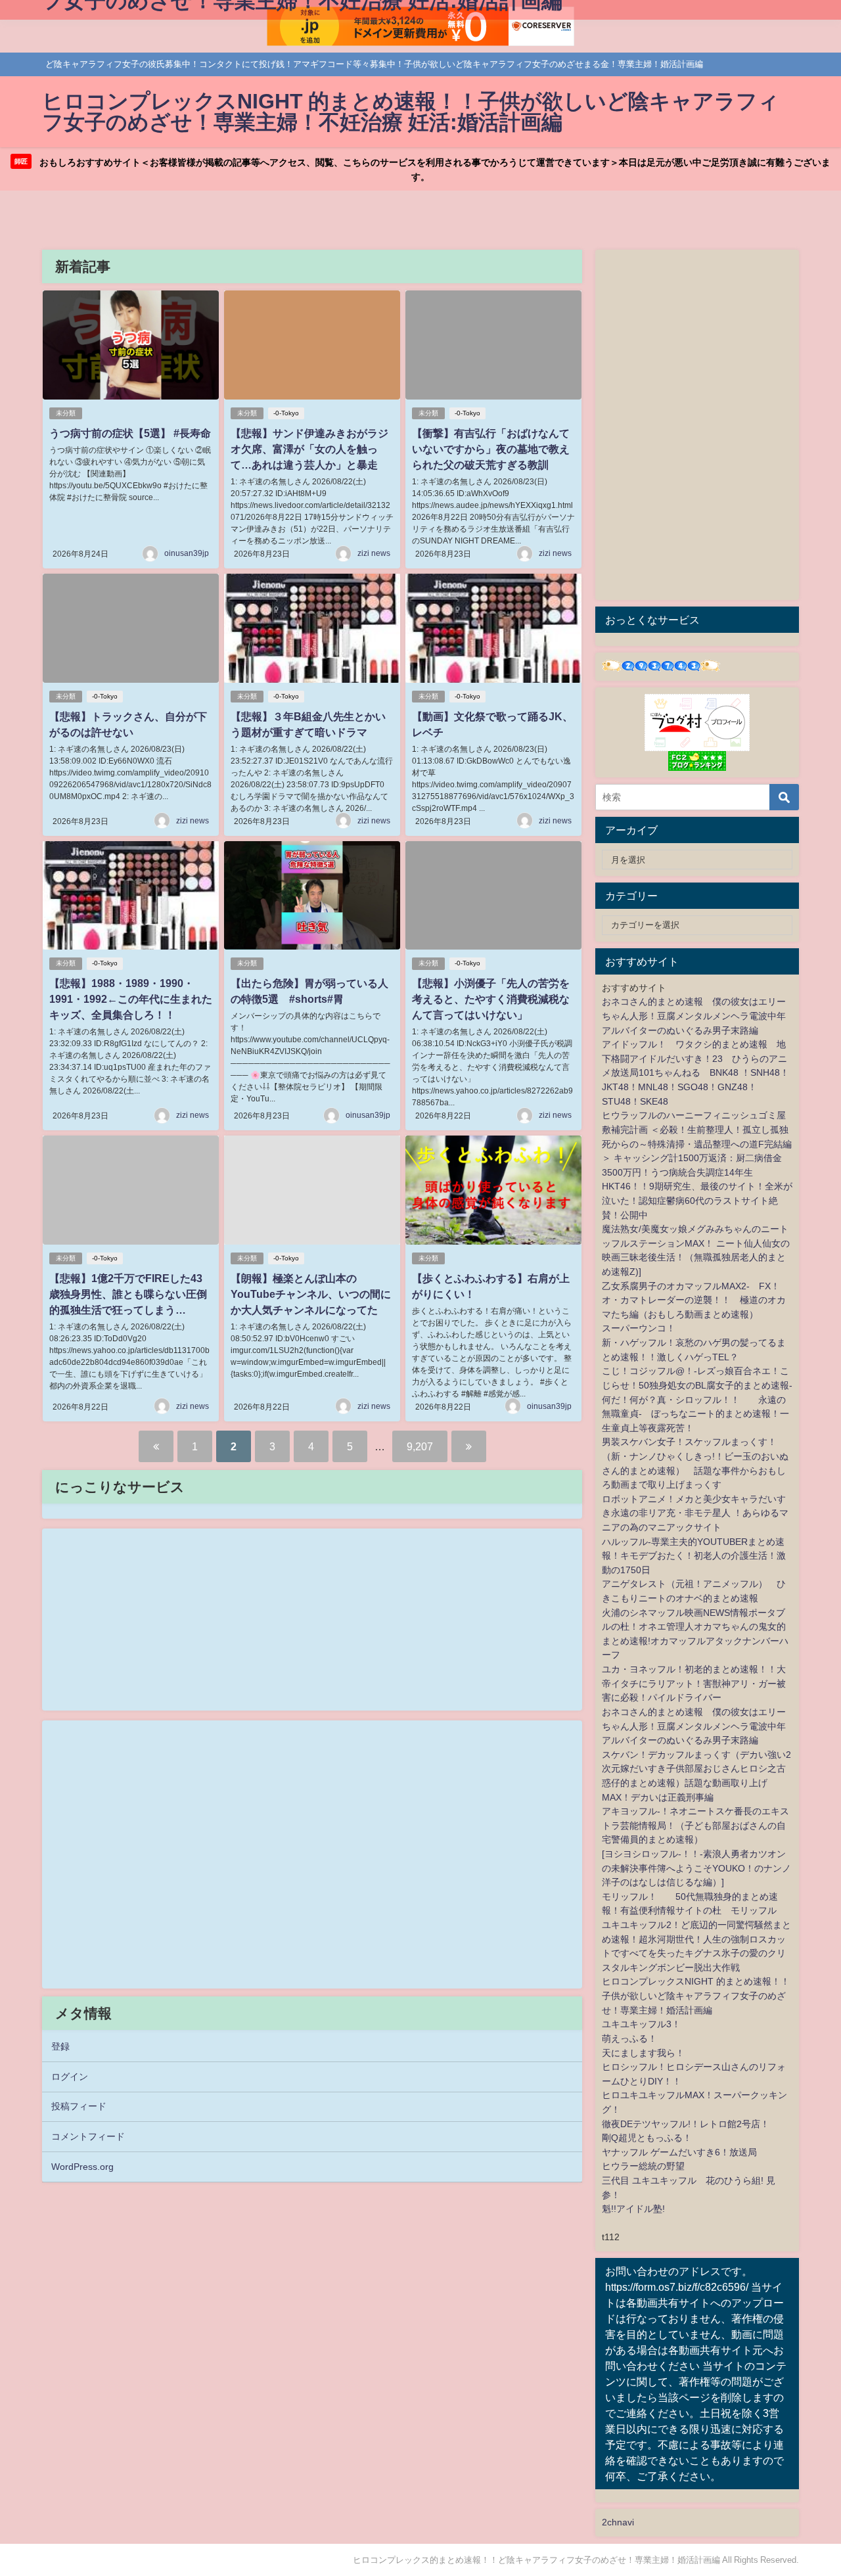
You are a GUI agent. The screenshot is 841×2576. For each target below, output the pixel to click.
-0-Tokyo (286, 413)
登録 (60, 2046)
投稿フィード (79, 2106)
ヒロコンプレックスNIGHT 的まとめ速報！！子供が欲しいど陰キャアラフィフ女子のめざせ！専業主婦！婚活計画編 (696, 1995)
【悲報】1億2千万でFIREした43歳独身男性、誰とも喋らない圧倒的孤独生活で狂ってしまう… (128, 1294)
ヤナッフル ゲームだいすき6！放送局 (679, 2152)
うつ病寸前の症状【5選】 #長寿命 (130, 433)
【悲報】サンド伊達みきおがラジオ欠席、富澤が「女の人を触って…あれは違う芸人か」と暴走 (309, 449)
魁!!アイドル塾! (633, 2209)
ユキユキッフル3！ (641, 2024)
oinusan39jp (187, 553)
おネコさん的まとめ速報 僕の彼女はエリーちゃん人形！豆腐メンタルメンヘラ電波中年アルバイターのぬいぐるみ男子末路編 (694, 1016)
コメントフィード (88, 2136)
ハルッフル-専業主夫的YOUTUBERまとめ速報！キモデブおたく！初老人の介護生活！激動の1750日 (694, 1556)
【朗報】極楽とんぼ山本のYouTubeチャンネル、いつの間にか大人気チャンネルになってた (311, 1294)
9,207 (420, 1446)
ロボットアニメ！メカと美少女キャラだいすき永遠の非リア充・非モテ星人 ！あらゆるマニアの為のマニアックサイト (695, 1513)
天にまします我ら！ (643, 2053)
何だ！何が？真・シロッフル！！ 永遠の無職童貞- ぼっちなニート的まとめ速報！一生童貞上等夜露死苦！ (695, 1414)
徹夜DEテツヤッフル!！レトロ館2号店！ (686, 2124)
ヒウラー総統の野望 (643, 2166)
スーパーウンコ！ (639, 1328)
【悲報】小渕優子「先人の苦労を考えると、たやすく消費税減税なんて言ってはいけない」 (491, 999)
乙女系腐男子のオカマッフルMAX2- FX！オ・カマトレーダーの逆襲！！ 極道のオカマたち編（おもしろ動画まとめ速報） (694, 1300)
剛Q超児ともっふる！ (647, 2138)
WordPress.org (82, 2167)
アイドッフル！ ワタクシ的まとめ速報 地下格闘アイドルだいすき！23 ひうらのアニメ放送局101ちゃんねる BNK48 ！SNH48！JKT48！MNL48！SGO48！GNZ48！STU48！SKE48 (695, 1072)
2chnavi (618, 2522)
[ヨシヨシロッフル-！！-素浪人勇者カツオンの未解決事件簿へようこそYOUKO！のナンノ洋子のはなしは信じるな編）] (696, 1868)
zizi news (374, 553)
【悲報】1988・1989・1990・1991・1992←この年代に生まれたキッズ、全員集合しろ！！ (131, 999)
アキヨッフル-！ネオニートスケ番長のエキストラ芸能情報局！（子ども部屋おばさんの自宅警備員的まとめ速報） (695, 1825)
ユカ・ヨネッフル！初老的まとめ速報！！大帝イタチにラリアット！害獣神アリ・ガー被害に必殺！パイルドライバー (694, 1683)
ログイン (70, 2077)
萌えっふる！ (629, 2038)
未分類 (66, 413)
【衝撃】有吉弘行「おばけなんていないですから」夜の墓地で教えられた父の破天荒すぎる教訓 (491, 449)
